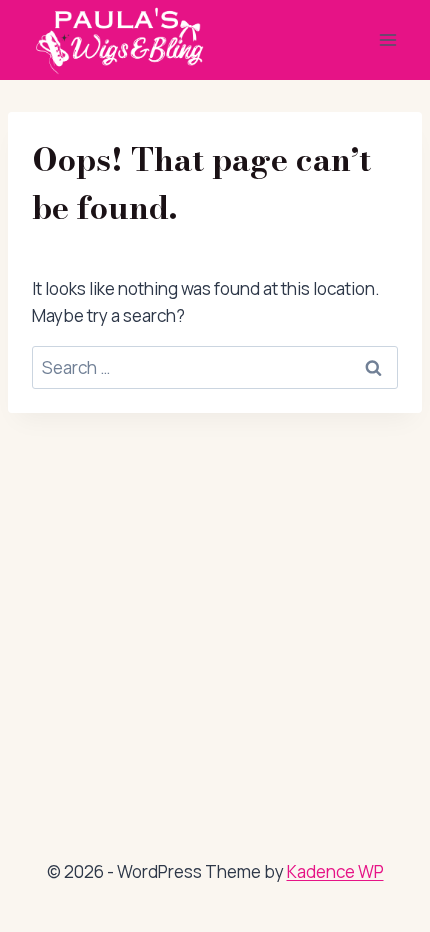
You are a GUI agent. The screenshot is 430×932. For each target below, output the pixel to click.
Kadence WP (335, 871)
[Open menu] (387, 39)
